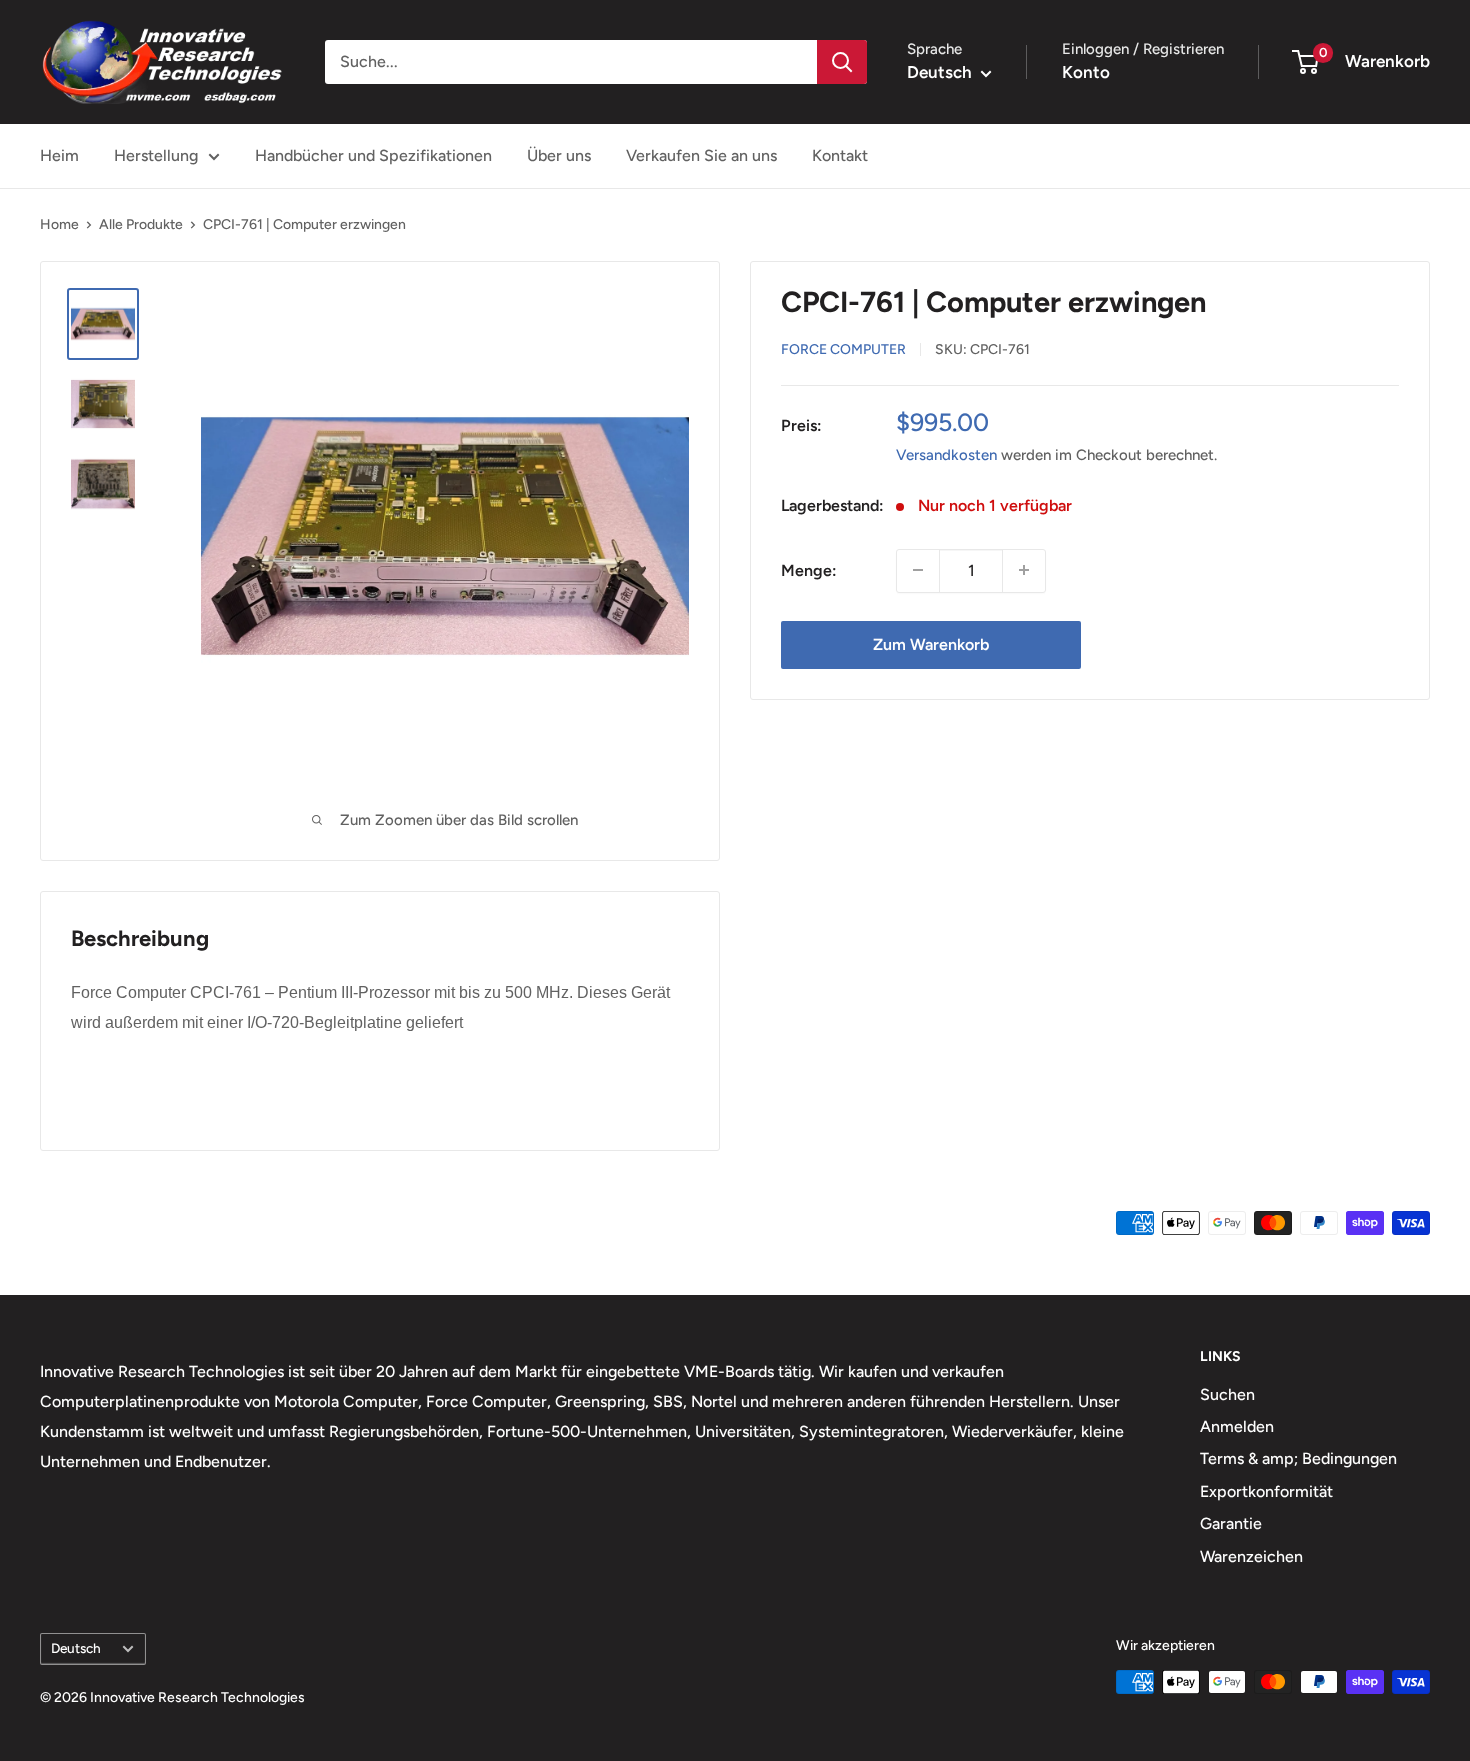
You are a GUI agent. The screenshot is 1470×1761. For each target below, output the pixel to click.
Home (59, 224)
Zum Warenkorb (931, 643)
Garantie (1231, 1523)
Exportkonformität (1266, 1491)
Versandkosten (946, 454)
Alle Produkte (141, 224)
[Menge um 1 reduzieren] (918, 570)
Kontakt (840, 155)
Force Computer (843, 348)
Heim (59, 155)
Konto (1086, 72)
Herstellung (156, 155)
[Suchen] (842, 62)
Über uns (559, 155)
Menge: (809, 569)
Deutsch (76, 1648)
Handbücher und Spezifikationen (373, 155)
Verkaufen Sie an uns (701, 155)
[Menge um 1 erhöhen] (1024, 570)
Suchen (1227, 1394)
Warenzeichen (1251, 1556)
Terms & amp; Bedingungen (1298, 1458)
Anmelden (1237, 1426)
